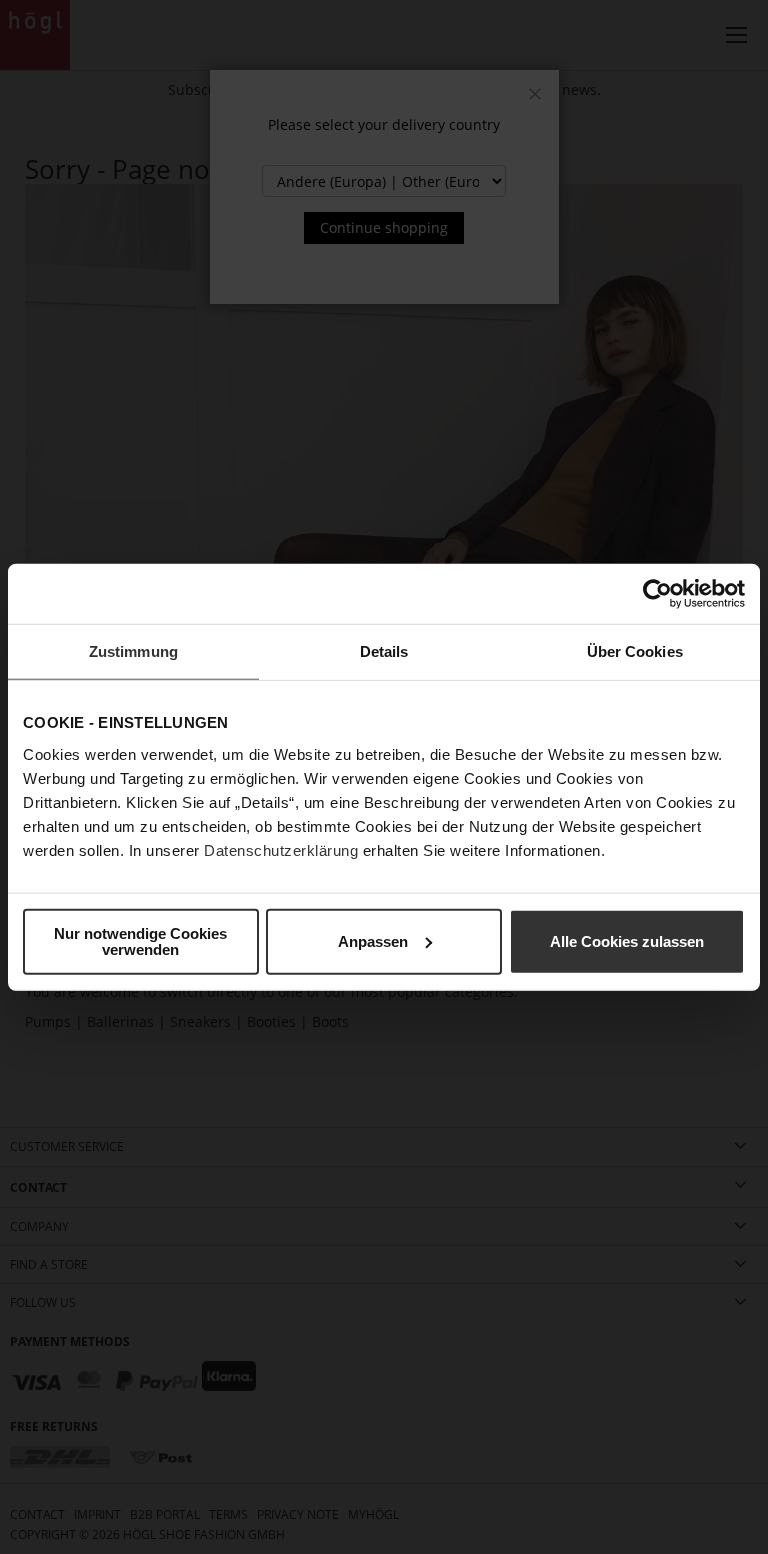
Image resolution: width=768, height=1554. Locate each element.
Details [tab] (384, 651)
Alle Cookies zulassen (627, 940)
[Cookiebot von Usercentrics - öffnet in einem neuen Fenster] (657, 594)
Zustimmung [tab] (133, 651)
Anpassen (373, 940)
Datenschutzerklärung (281, 849)
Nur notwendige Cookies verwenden (140, 940)
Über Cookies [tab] (635, 651)
